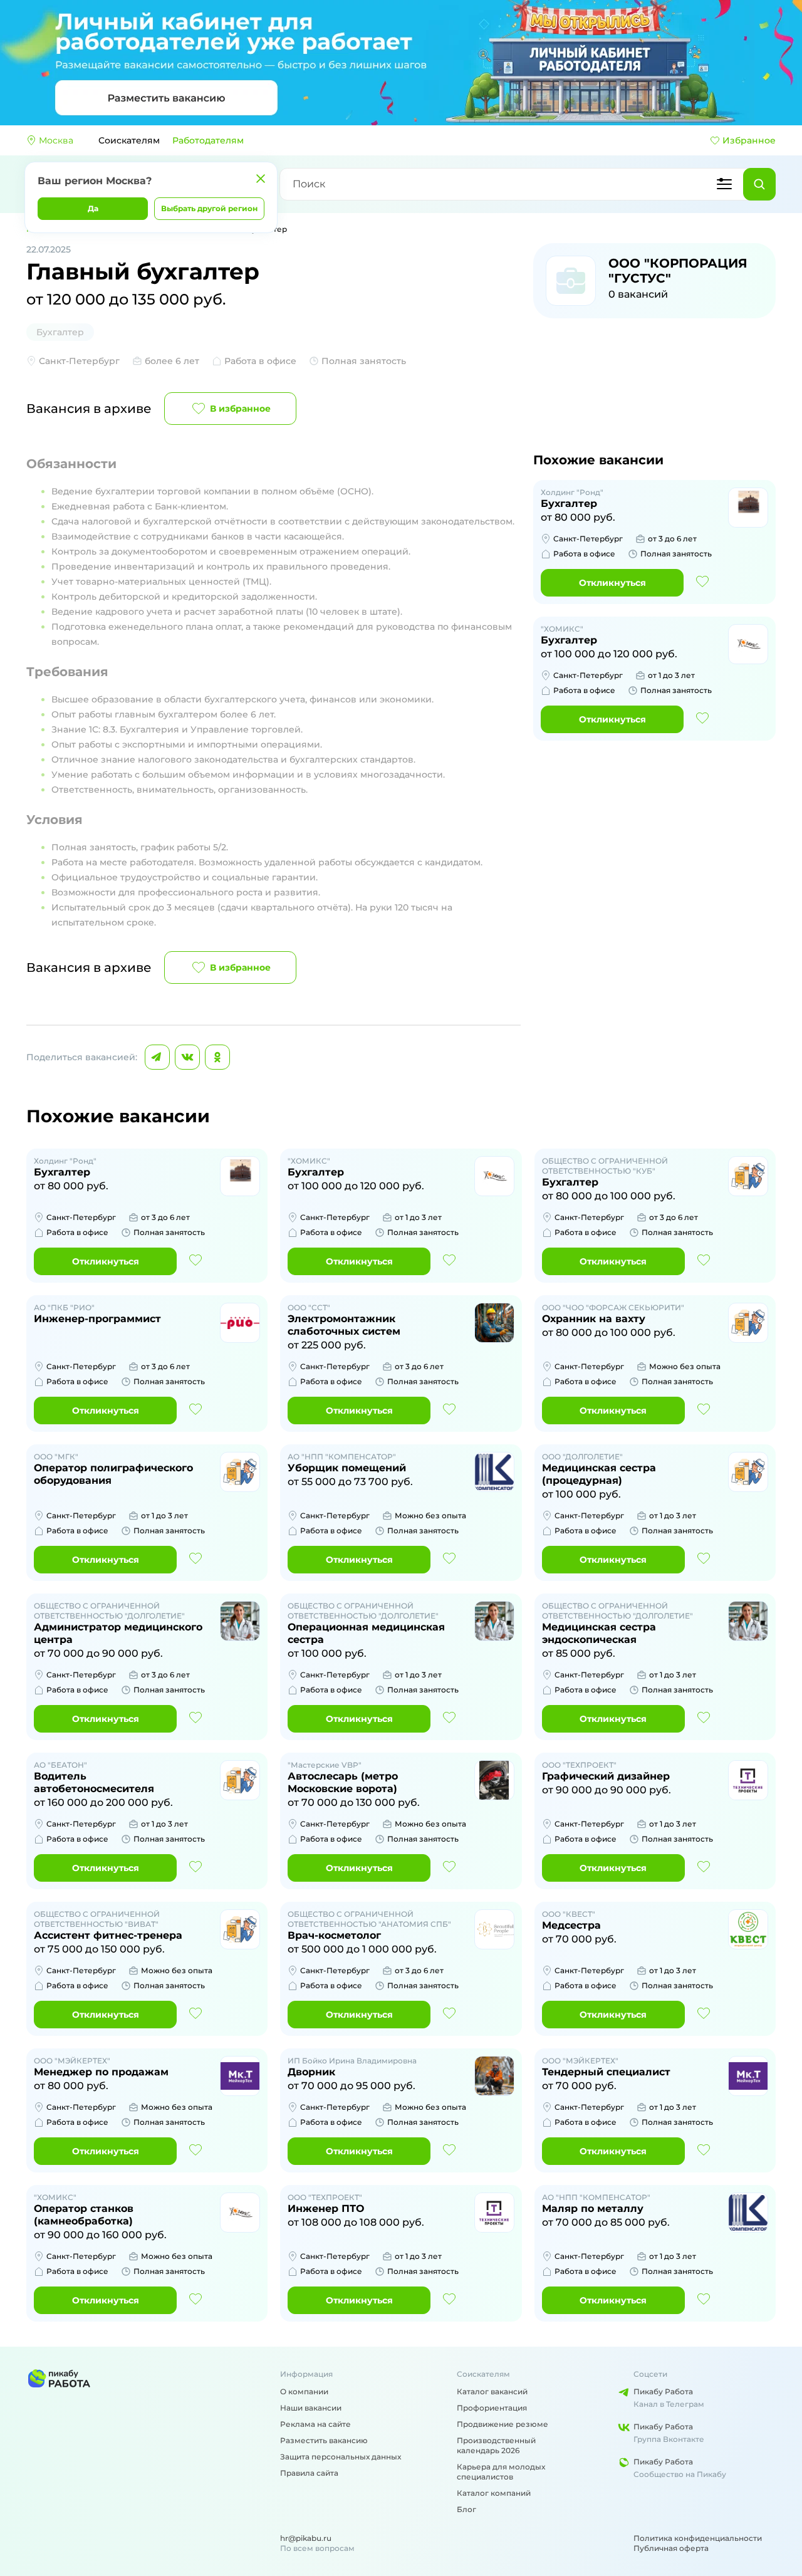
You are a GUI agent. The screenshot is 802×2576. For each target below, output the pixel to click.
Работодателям (208, 140)
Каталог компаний (494, 2493)
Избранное (749, 140)
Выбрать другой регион (209, 208)
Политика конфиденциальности (698, 2538)
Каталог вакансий (492, 2391)
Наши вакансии (311, 2408)
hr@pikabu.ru (306, 2538)
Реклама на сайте (315, 2424)
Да (93, 208)
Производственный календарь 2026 (496, 2445)
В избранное (240, 409)
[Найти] (759, 184)
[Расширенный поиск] (724, 184)
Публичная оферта (671, 2548)
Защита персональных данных (341, 2457)
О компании (304, 2391)
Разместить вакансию (324, 2440)
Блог (466, 2509)
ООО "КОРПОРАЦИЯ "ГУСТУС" (678, 271)
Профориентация (492, 2408)
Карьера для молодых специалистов (501, 2472)
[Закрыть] (261, 179)
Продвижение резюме (503, 2424)
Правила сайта (309, 2473)
